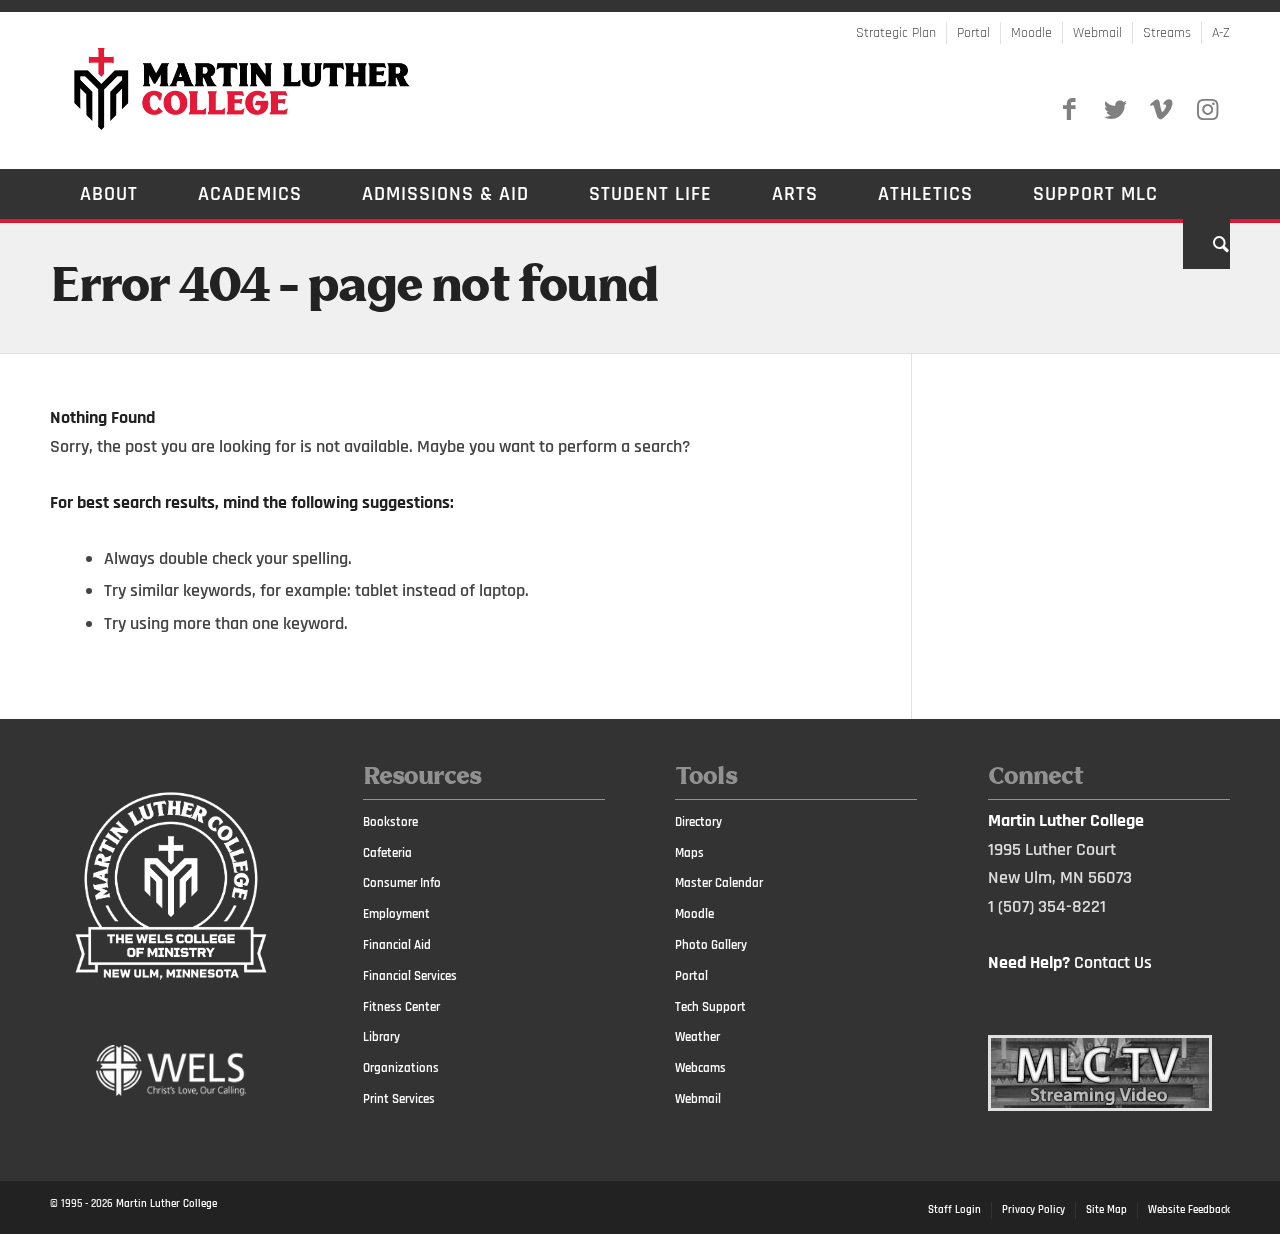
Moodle (1031, 33)
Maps (689, 853)
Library (381, 1037)
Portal (973, 33)
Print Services (399, 1099)
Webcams (700, 1068)
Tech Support (710, 1007)
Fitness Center (401, 1007)
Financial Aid (397, 945)
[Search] (1206, 244)
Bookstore (390, 822)
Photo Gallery (711, 945)
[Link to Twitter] (1115, 110)
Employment (396, 914)
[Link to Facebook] (1069, 110)
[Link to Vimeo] (1161, 110)
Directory (698, 822)
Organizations (401, 1068)
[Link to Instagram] (1207, 110)
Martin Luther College (166, 1204)
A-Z (1221, 33)
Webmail (1097, 33)
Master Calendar (719, 883)
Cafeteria (387, 853)
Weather (697, 1037)
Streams (1167, 33)
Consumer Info (402, 883)
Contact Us (1113, 962)
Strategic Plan (896, 33)
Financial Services (410, 976)
